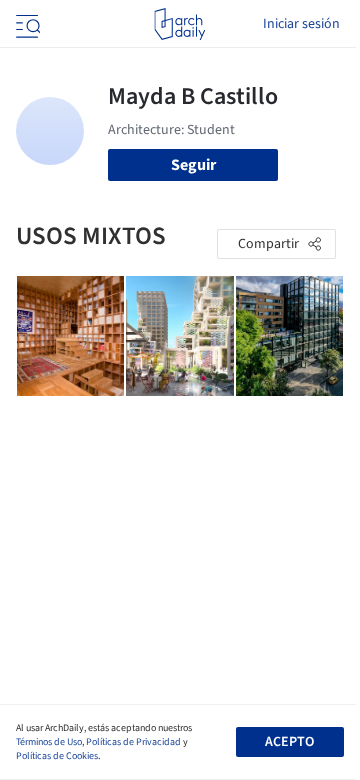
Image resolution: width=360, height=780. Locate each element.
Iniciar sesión (301, 24)
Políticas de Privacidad (133, 742)
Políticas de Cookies (57, 756)
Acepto (289, 742)
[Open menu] (26, 24)
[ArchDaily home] (179, 24)
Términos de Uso (49, 742)
